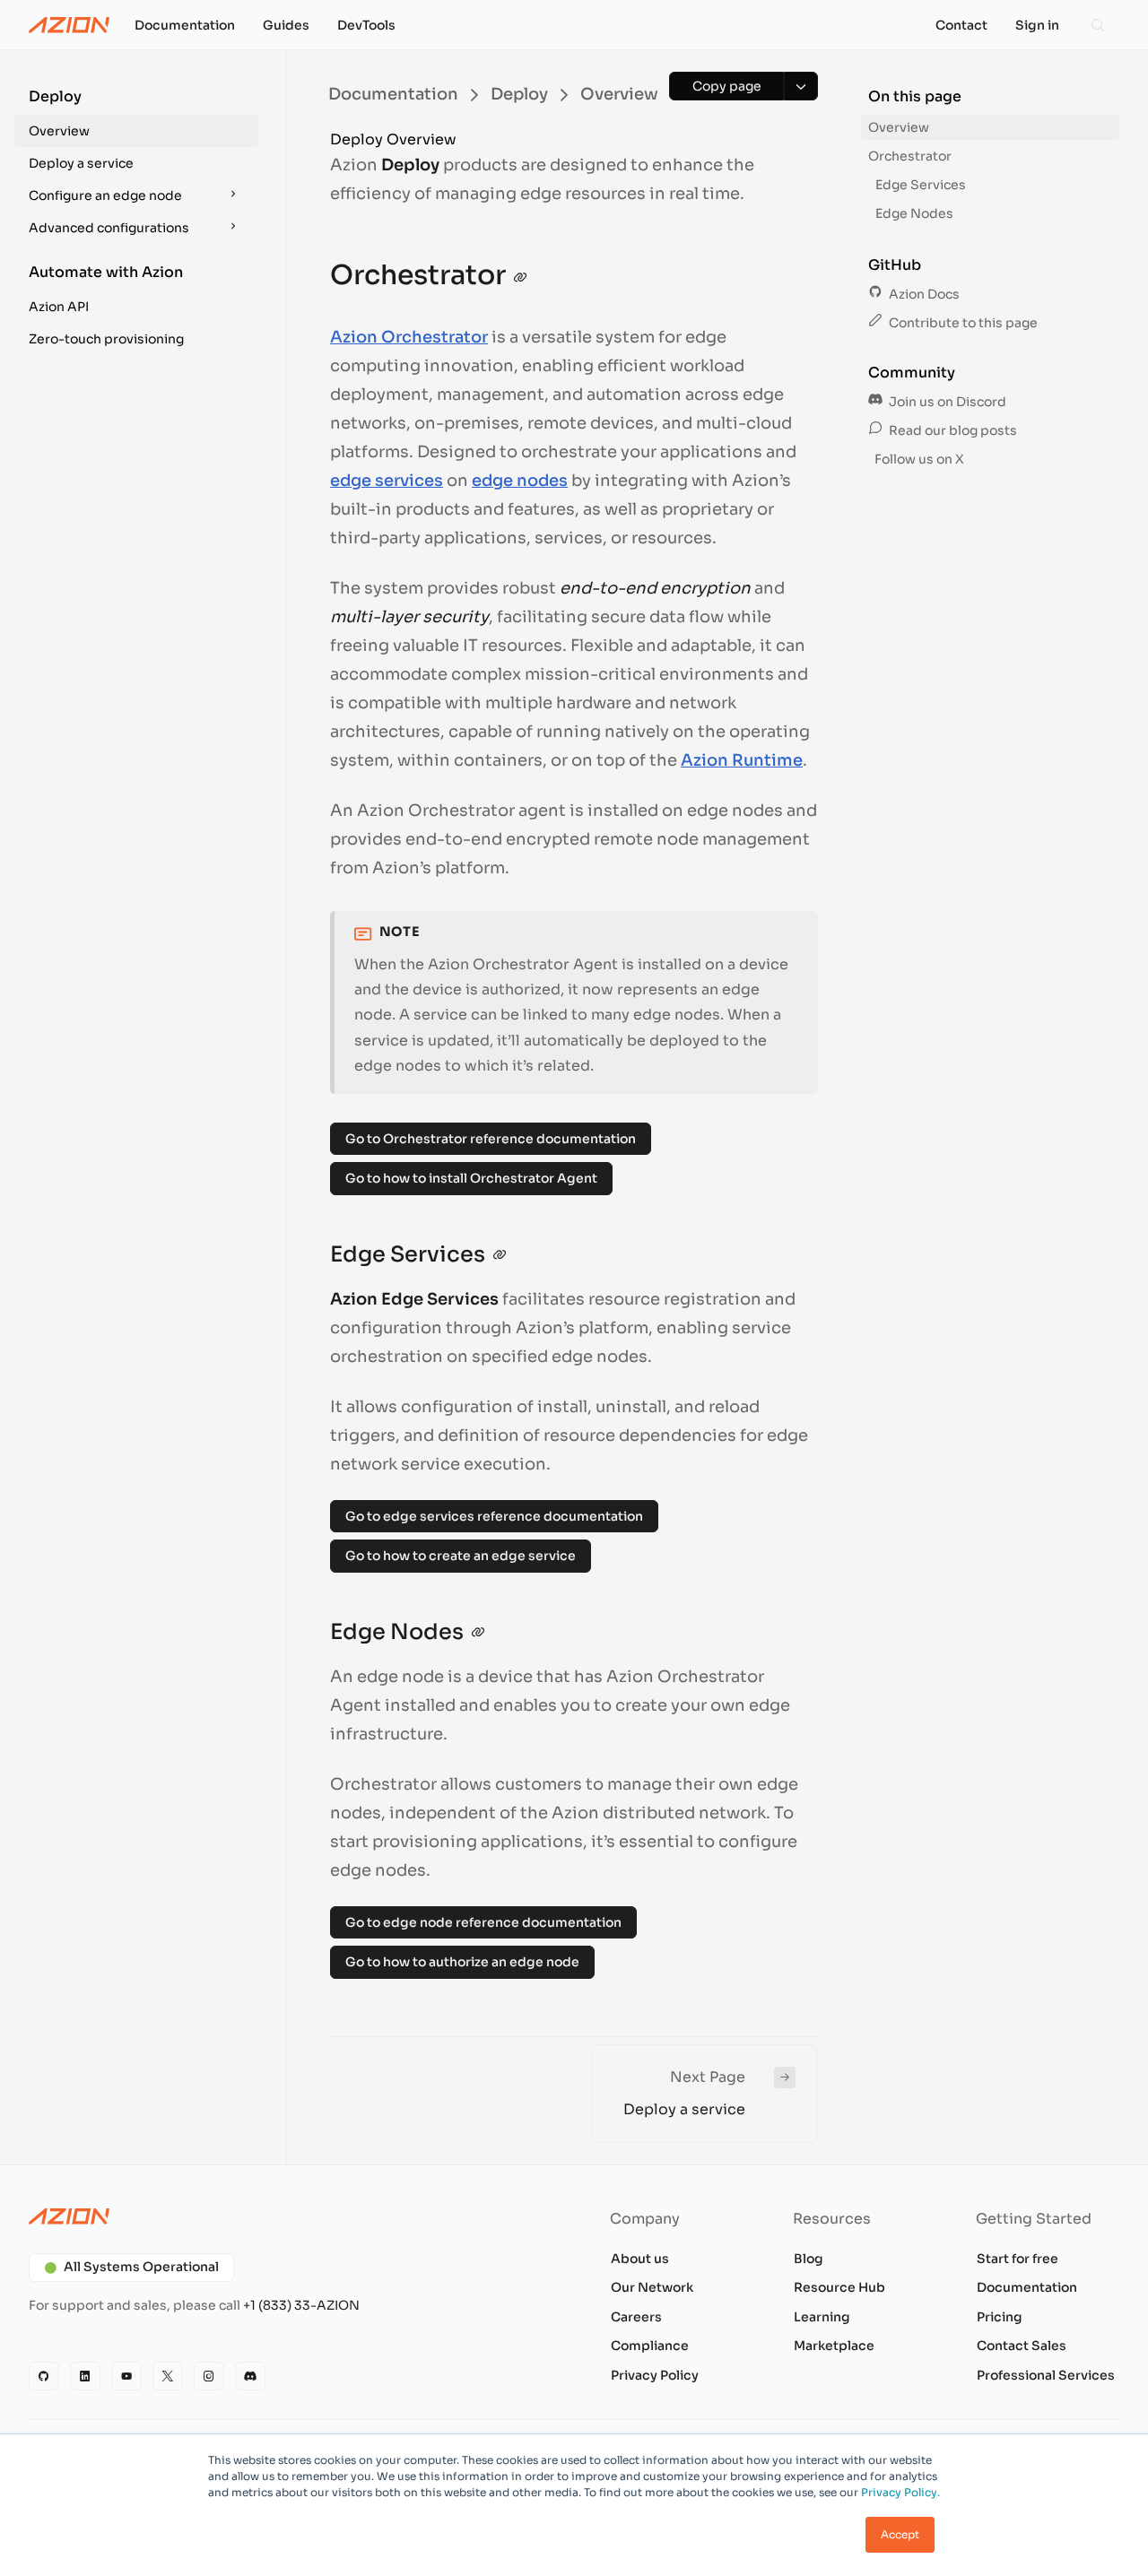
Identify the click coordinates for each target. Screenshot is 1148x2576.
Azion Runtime (742, 760)
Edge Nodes (914, 213)
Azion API (59, 307)
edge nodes (520, 481)
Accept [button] (900, 2534)
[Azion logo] (291, 2216)
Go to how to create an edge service (461, 1556)
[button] (136, 117)
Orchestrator (910, 156)
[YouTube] (126, 2376)
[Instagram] (209, 2376)
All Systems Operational (141, 2267)
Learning (822, 2317)
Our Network (652, 2287)
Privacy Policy (655, 2375)
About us (640, 2259)
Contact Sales (1022, 2346)
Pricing (1000, 2317)
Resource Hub (839, 2287)
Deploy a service (81, 163)
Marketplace (834, 2346)
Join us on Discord (946, 402)
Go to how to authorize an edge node (462, 1962)
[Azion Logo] (69, 25)
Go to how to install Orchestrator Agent (471, 1178)
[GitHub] (44, 2376)
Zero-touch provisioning (106, 339)
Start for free (1018, 2259)
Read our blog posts (952, 430)
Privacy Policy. (900, 2492)
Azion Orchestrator (409, 337)
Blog (809, 2259)
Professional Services (1046, 2375)
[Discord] (250, 2376)
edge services (387, 481)
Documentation (1027, 2287)
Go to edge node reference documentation (483, 1922)
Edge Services (921, 185)
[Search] (1098, 25)
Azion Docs (923, 294)
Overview (59, 131)
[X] (168, 2376)
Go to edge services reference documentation (494, 1516)
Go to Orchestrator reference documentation (491, 1139)
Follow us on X (918, 459)
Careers (636, 2317)
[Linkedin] (85, 2376)
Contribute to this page (962, 323)
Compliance (650, 2346)
